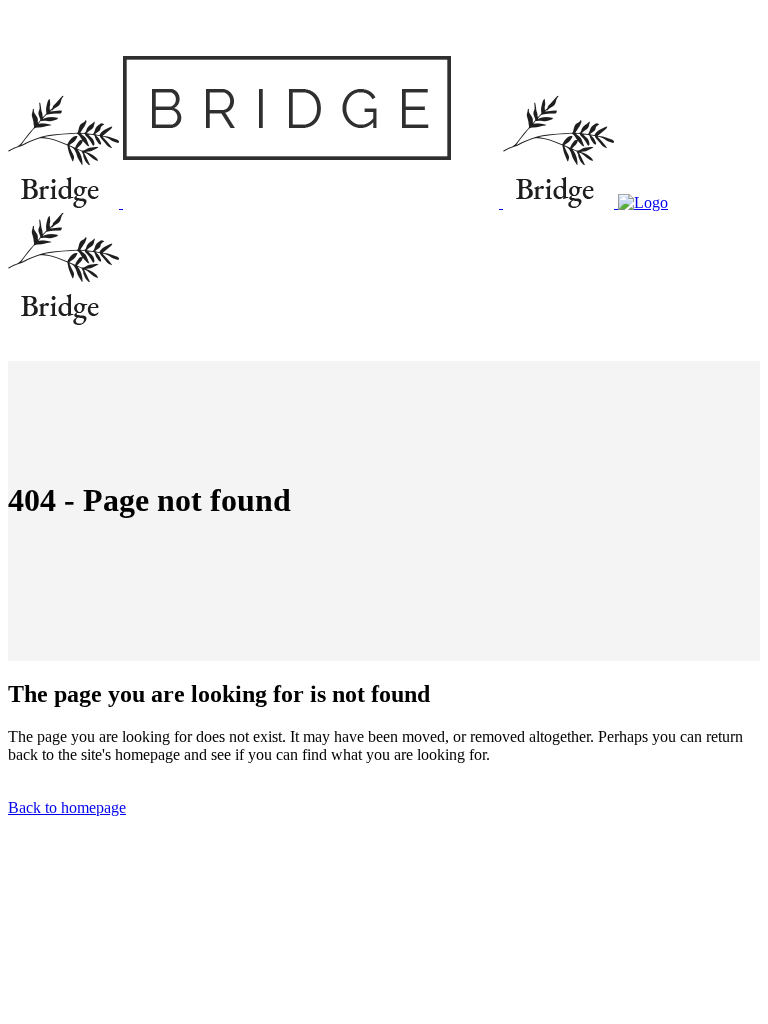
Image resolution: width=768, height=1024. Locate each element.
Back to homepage (67, 807)
